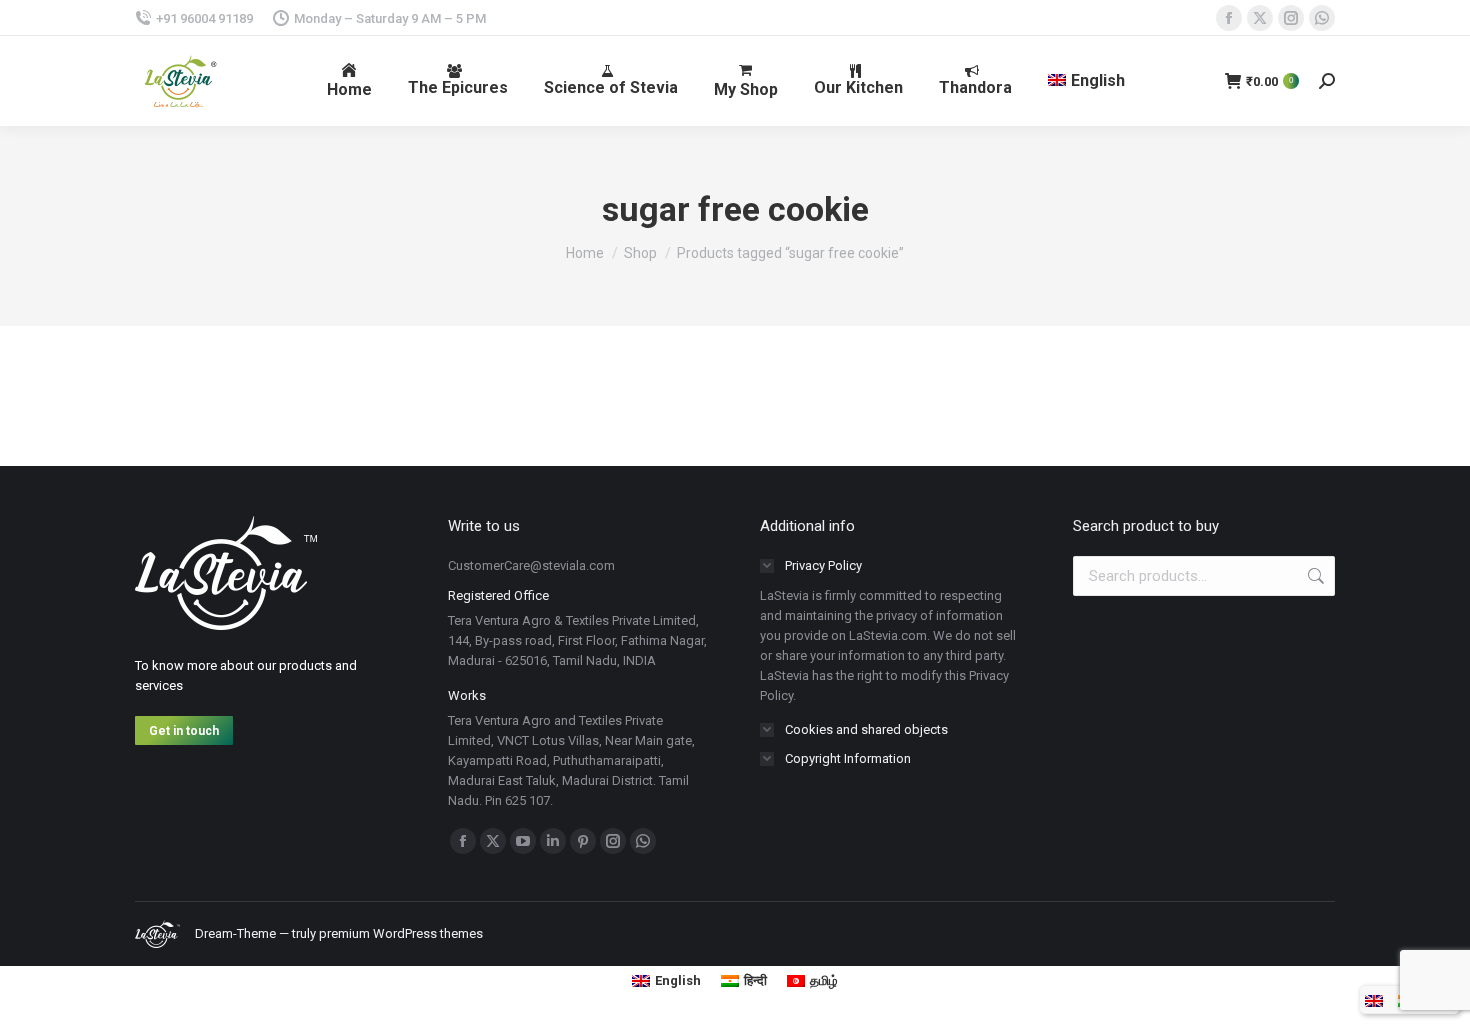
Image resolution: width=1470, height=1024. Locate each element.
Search (1314, 576)
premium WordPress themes (401, 933)
